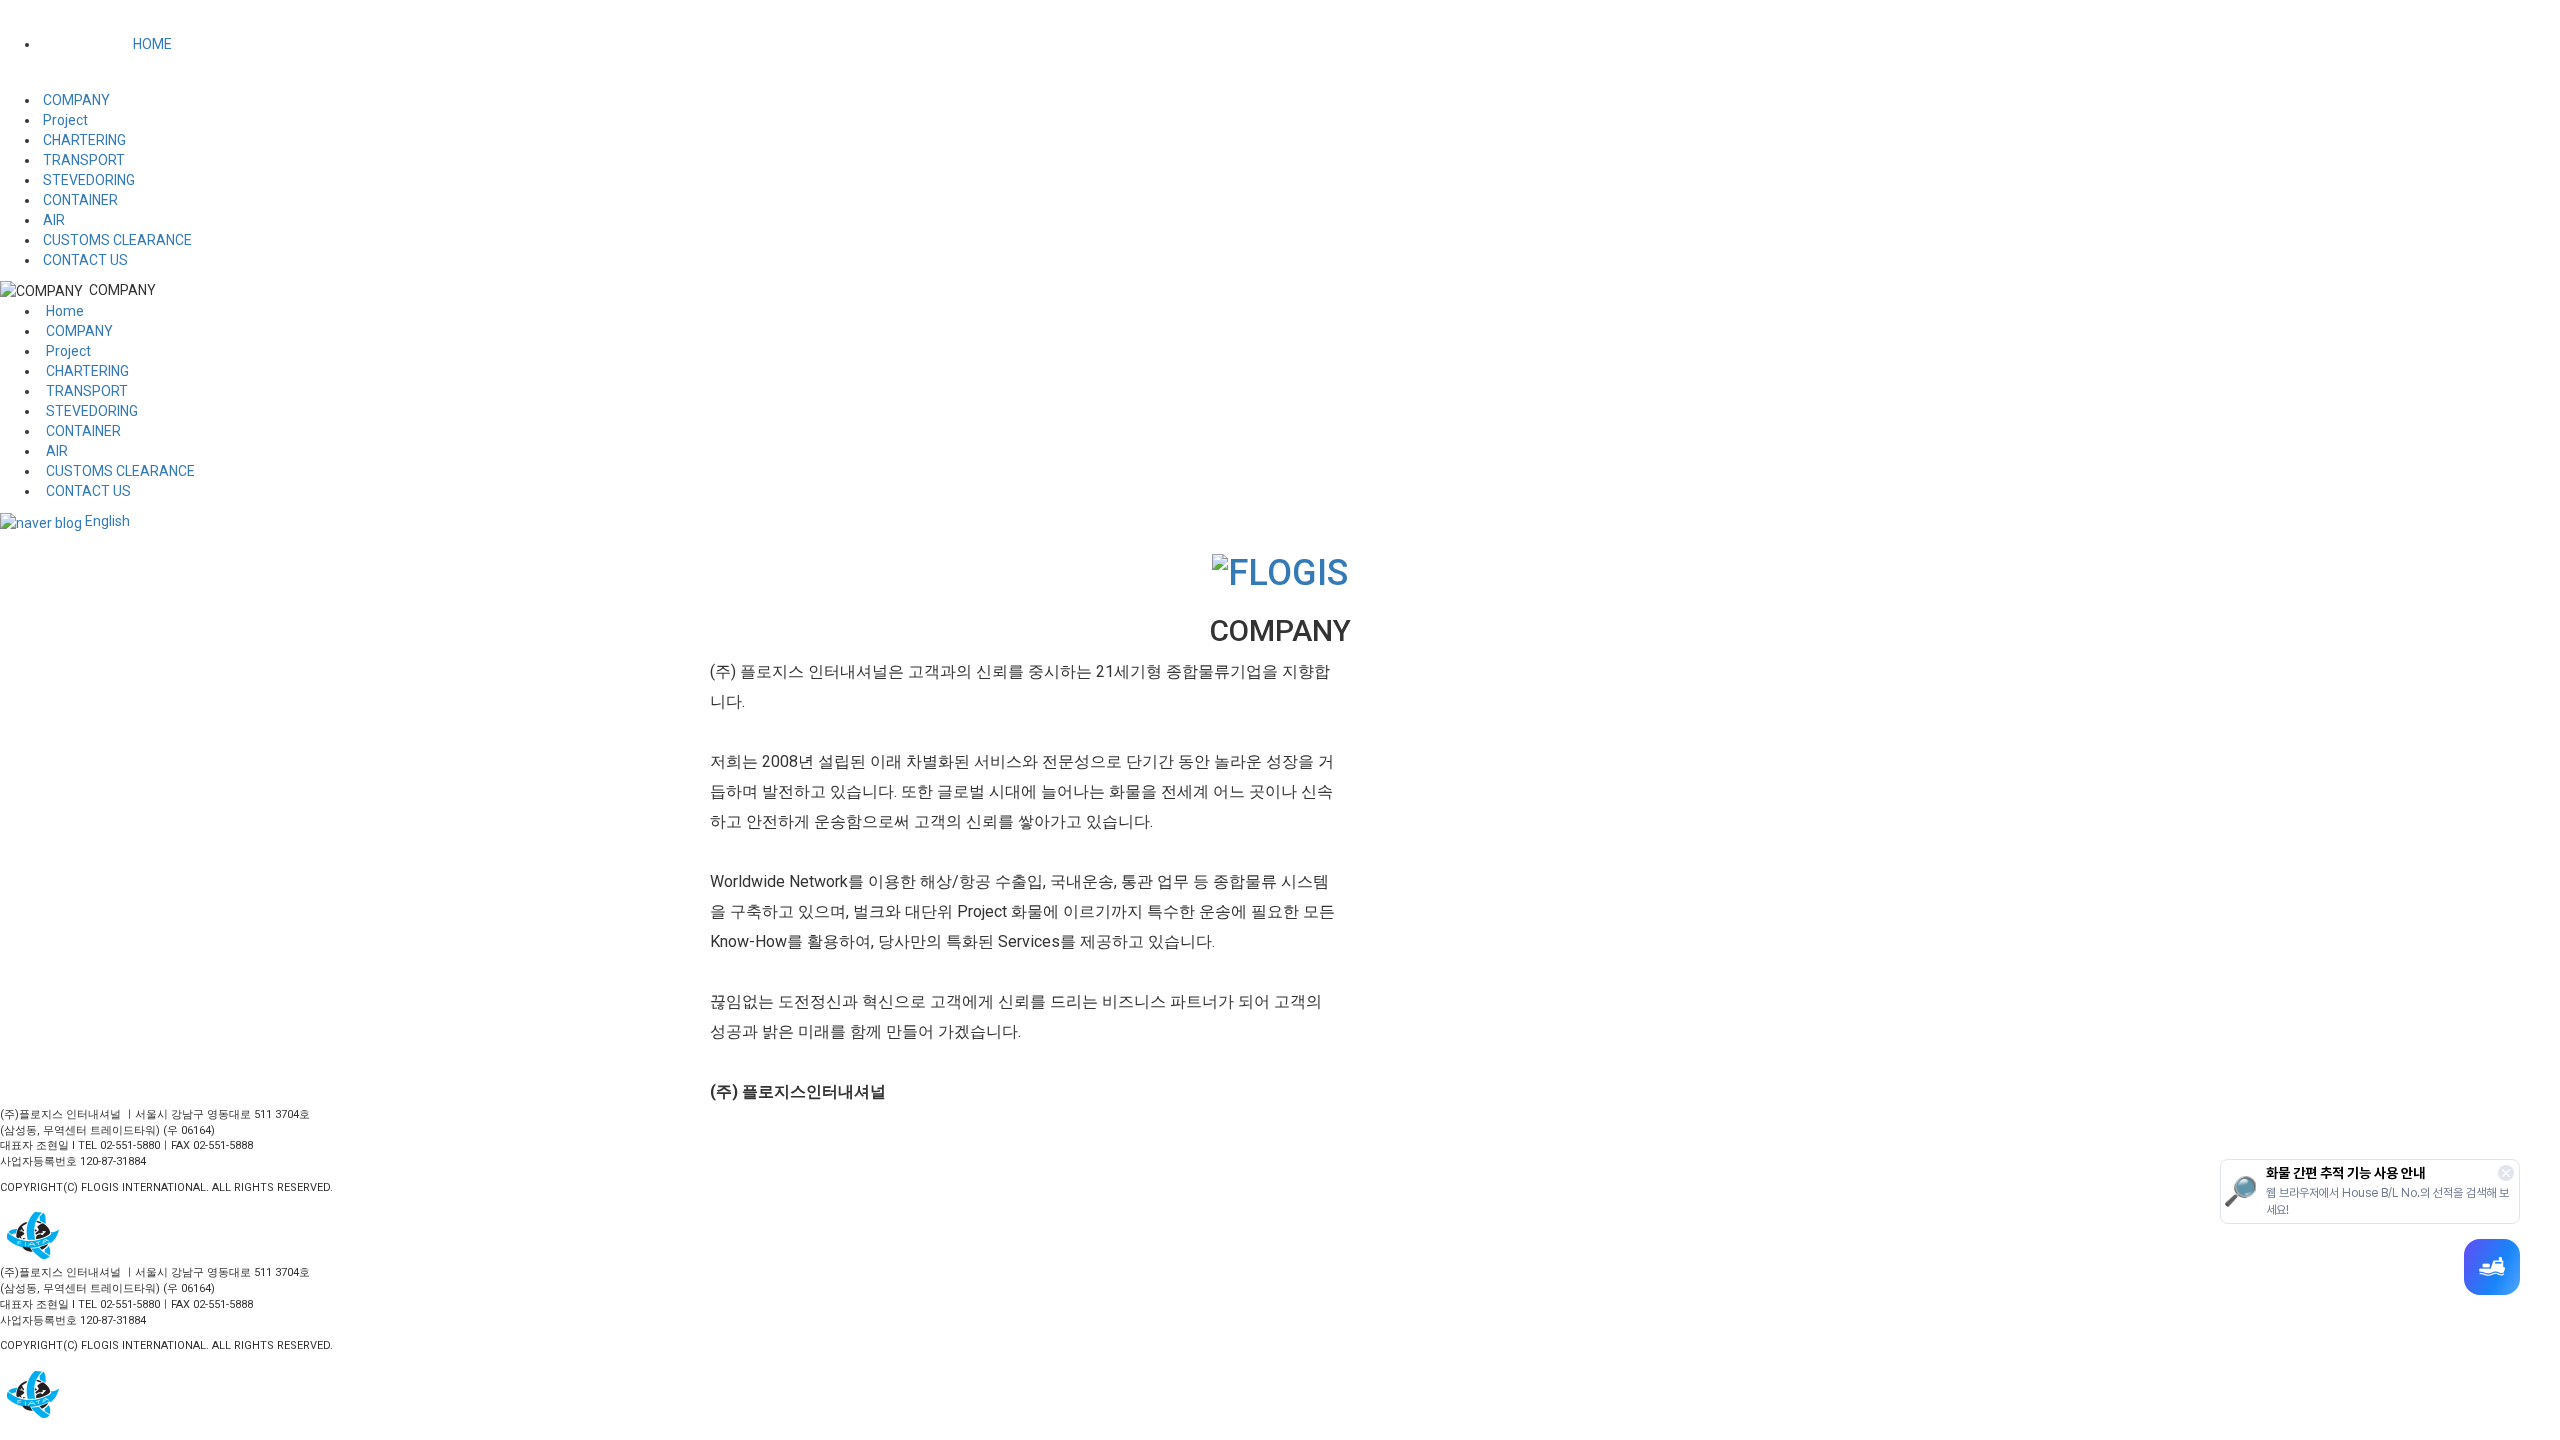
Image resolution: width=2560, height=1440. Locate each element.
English (107, 521)
